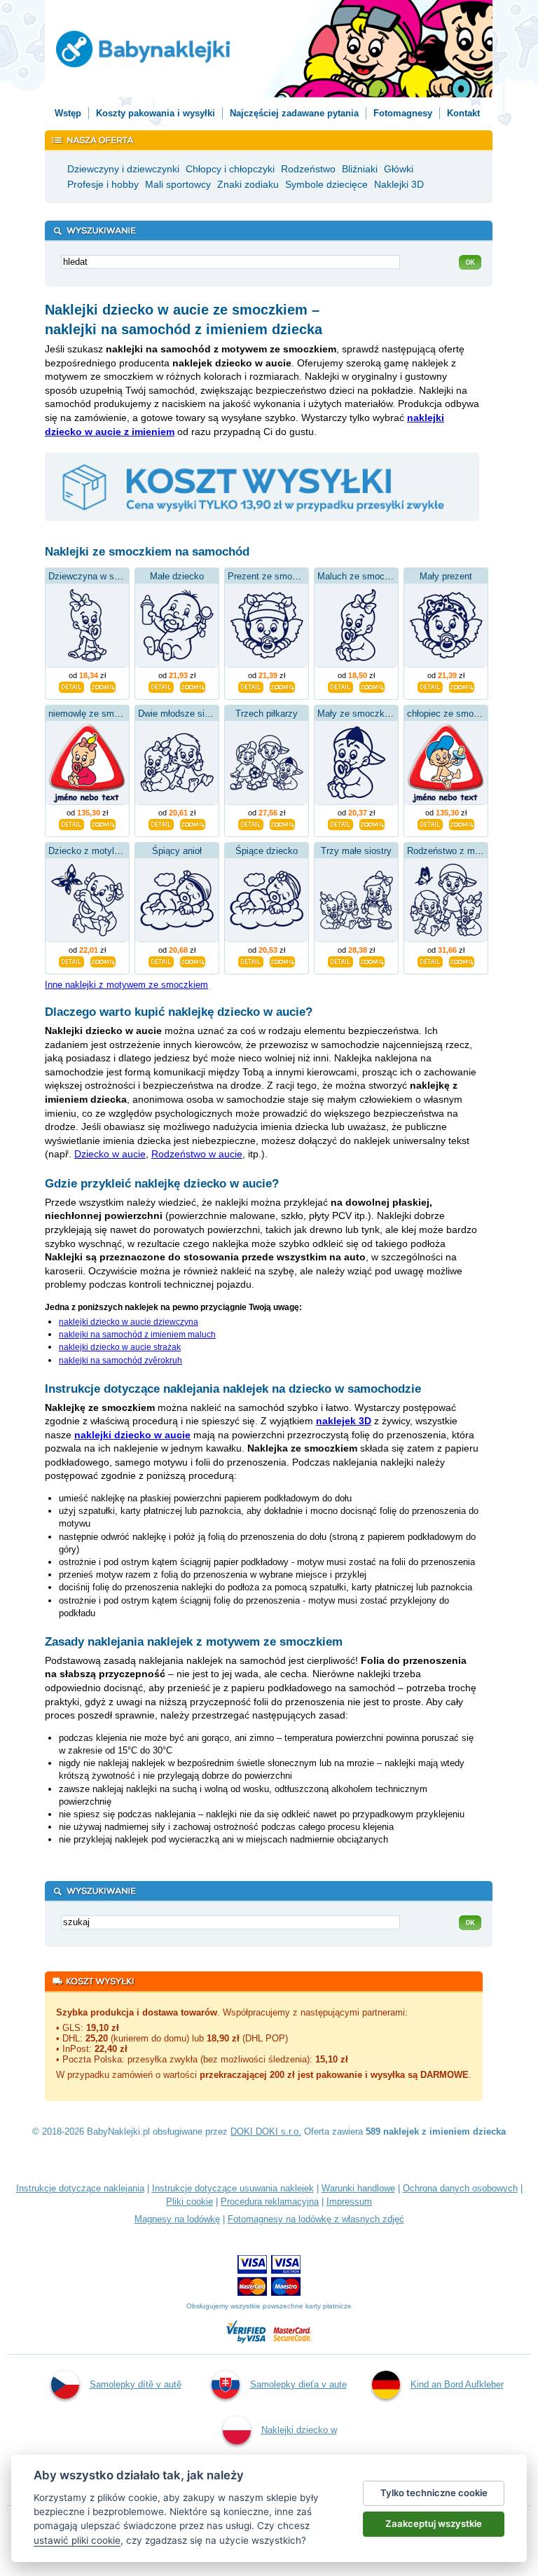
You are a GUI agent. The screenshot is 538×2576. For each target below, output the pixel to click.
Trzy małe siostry (356, 851)
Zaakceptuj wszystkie (434, 2523)
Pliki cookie (189, 2202)
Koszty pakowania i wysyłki (156, 113)
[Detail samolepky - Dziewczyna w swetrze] (71, 686)
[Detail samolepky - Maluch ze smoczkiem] (340, 686)
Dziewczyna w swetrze (95, 576)
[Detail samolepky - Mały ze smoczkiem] (340, 823)
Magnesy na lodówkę (177, 2219)
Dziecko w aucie (110, 1154)
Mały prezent (446, 576)
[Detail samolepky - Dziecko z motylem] (71, 960)
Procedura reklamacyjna (270, 2202)
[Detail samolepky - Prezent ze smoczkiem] (251, 686)
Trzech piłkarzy (267, 714)
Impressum (349, 2202)
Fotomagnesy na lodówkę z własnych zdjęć (316, 2219)
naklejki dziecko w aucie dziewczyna (129, 1322)
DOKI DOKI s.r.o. (266, 2131)
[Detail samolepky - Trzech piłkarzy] (251, 823)
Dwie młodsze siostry (181, 714)
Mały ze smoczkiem (358, 714)
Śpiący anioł (177, 851)
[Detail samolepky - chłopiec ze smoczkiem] (430, 823)
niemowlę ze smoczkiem (98, 714)
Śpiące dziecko (267, 851)
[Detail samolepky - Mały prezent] (430, 686)
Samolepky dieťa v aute (298, 2384)
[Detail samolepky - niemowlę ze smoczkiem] (71, 823)
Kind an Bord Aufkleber (457, 2384)
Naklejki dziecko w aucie (299, 2453)
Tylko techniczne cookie (434, 2493)
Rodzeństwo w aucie (197, 1154)
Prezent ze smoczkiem (275, 576)
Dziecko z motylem (88, 851)
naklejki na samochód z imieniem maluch (137, 1335)
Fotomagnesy (403, 113)
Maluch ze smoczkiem (363, 576)
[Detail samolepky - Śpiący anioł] (161, 960)
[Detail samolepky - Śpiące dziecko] (251, 960)
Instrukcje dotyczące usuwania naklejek (233, 2188)
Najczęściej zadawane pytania (294, 113)
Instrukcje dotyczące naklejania (80, 2188)
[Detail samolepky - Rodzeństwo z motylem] (430, 960)
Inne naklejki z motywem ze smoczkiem (126, 985)
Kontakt (463, 113)
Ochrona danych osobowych (460, 2188)
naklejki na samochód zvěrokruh (120, 1361)
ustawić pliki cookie (77, 2540)
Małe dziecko (177, 576)
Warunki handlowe (358, 2188)
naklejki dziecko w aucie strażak (120, 1347)
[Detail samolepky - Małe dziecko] (161, 686)
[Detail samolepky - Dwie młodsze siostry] (161, 823)
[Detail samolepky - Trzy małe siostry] (340, 960)
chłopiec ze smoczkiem (455, 714)
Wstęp (68, 113)
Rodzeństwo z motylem (455, 851)
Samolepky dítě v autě (136, 2384)
